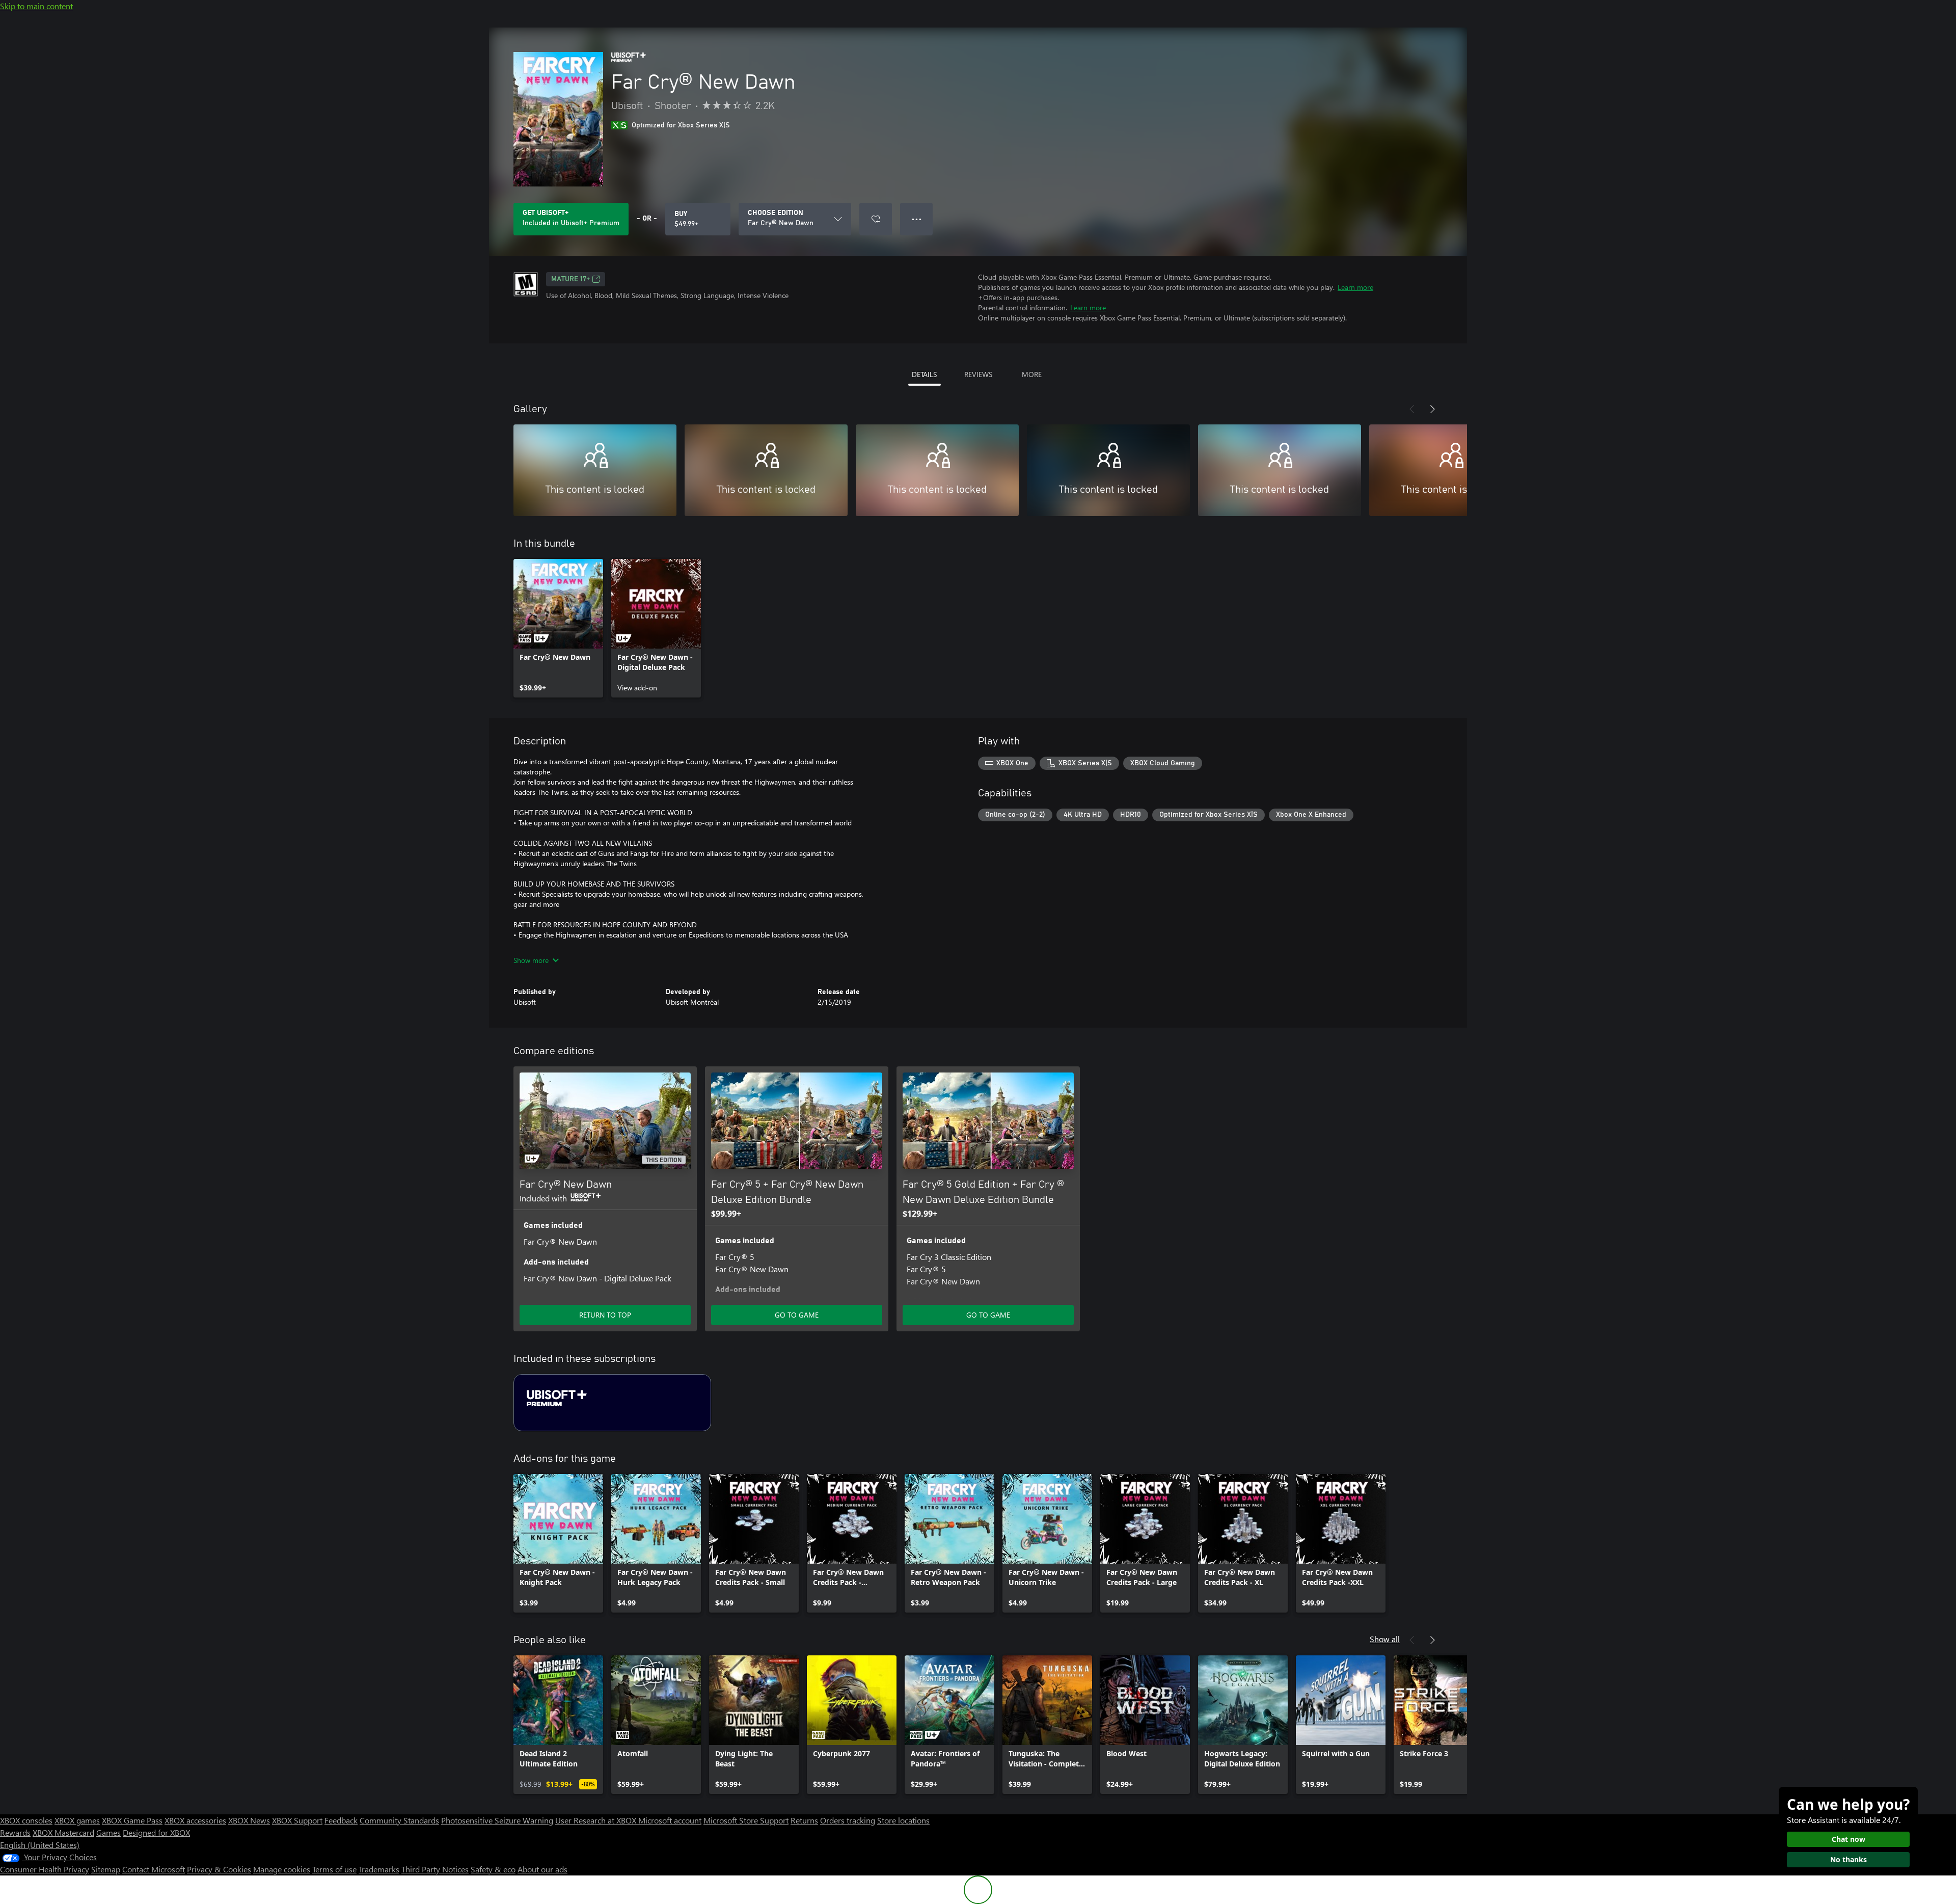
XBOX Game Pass (132, 1820)
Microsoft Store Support (746, 1820)
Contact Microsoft (154, 1869)
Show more (531, 960)
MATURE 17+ (570, 279)
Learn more (1355, 287)
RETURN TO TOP (605, 1315)
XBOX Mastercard (63, 1832)
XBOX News (249, 1820)
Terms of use (334, 1869)
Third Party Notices (435, 1869)
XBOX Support (297, 1820)
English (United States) (40, 1845)
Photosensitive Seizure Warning (497, 1820)
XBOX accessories (195, 1820)
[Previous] (1412, 409)
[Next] (1432, 409)
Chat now (1849, 1839)
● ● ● (917, 219)
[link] (558, 628)
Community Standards (399, 1820)
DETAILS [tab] (924, 374)
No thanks (1849, 1859)
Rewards (15, 1832)
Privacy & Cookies (219, 1869)
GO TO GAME (797, 1315)
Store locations (903, 1820)
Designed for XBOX (156, 1832)
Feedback (341, 1820)
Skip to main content (36, 6)
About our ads (542, 1869)
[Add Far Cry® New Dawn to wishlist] (876, 219)
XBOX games (77, 1820)
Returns (804, 1820)
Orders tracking (848, 1820)
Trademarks (379, 1869)
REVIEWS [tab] (978, 374)
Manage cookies (282, 1869)
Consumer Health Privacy (45, 1869)
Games (108, 1832)
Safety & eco (493, 1869)
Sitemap (106, 1869)
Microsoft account (670, 1820)
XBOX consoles (26, 1820)
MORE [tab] (1032, 374)
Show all (1385, 1639)
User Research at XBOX (597, 1820)
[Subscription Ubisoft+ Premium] (612, 1403)
